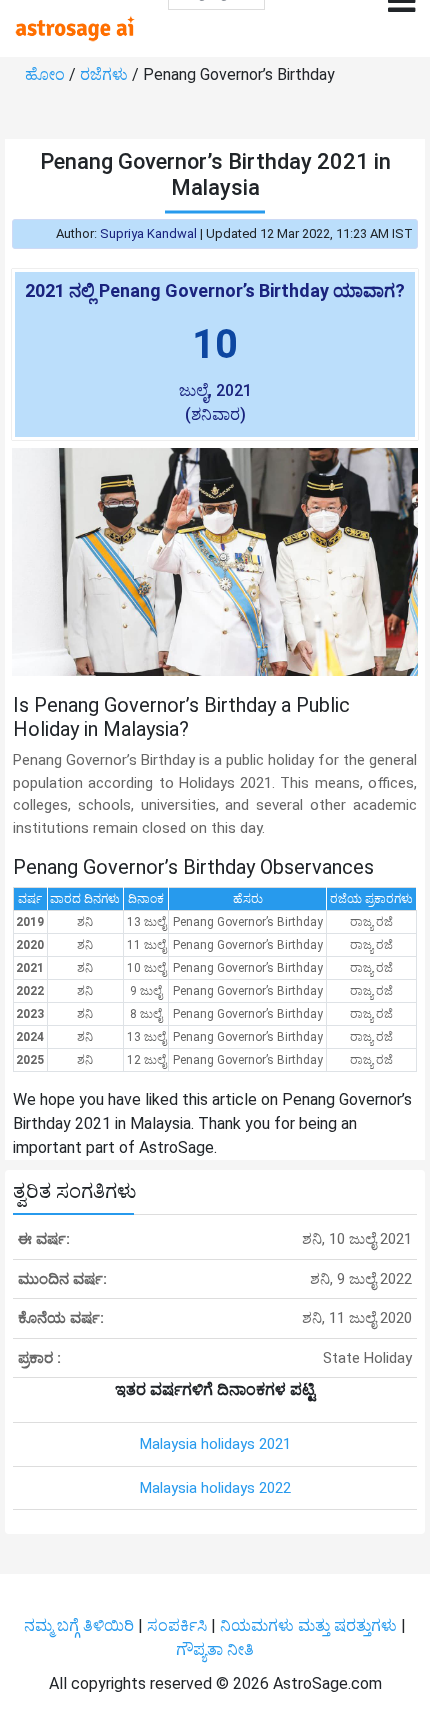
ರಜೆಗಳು (106, 74)
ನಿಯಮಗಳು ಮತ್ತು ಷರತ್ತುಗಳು (308, 1625)
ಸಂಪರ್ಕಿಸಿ (179, 1625)
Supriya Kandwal (148, 233)
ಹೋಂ (47, 74)
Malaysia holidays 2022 (215, 1488)
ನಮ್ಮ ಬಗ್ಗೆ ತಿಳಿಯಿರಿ (81, 1625)
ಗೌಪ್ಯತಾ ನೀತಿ (215, 1649)
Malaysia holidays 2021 (215, 1444)
